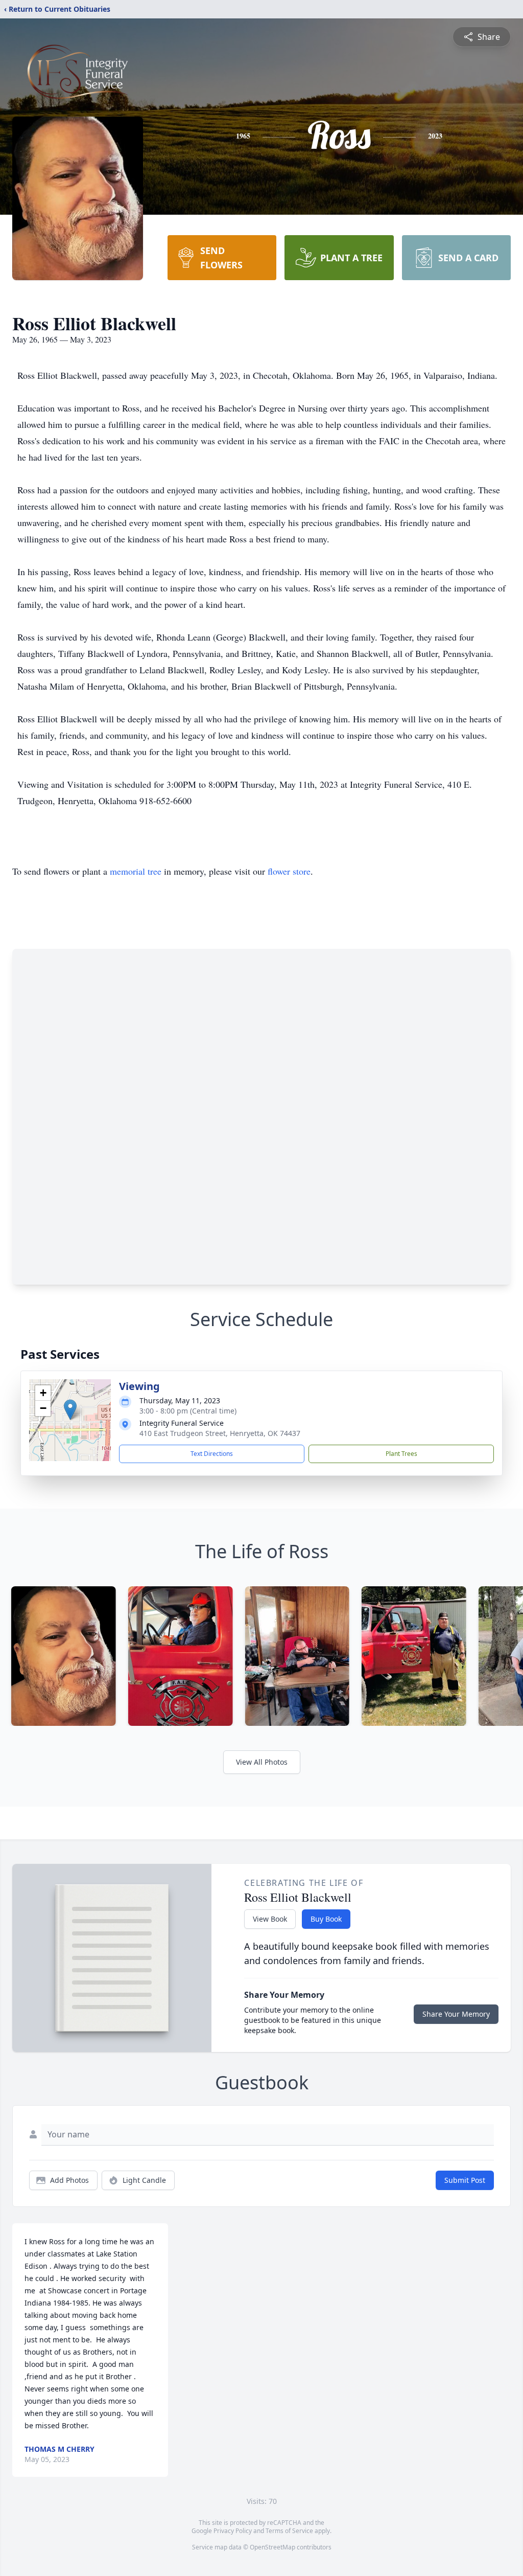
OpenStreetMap (272, 2547)
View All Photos (262, 1762)
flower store (289, 871)
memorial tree (136, 871)
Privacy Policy (233, 2531)
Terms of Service (289, 2531)
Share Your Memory (456, 2014)
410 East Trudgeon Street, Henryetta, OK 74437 (220, 1433)
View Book (270, 1919)
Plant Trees (401, 1454)
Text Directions (212, 1454)
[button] (70, 1410)
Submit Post (465, 2180)
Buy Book (326, 1919)
